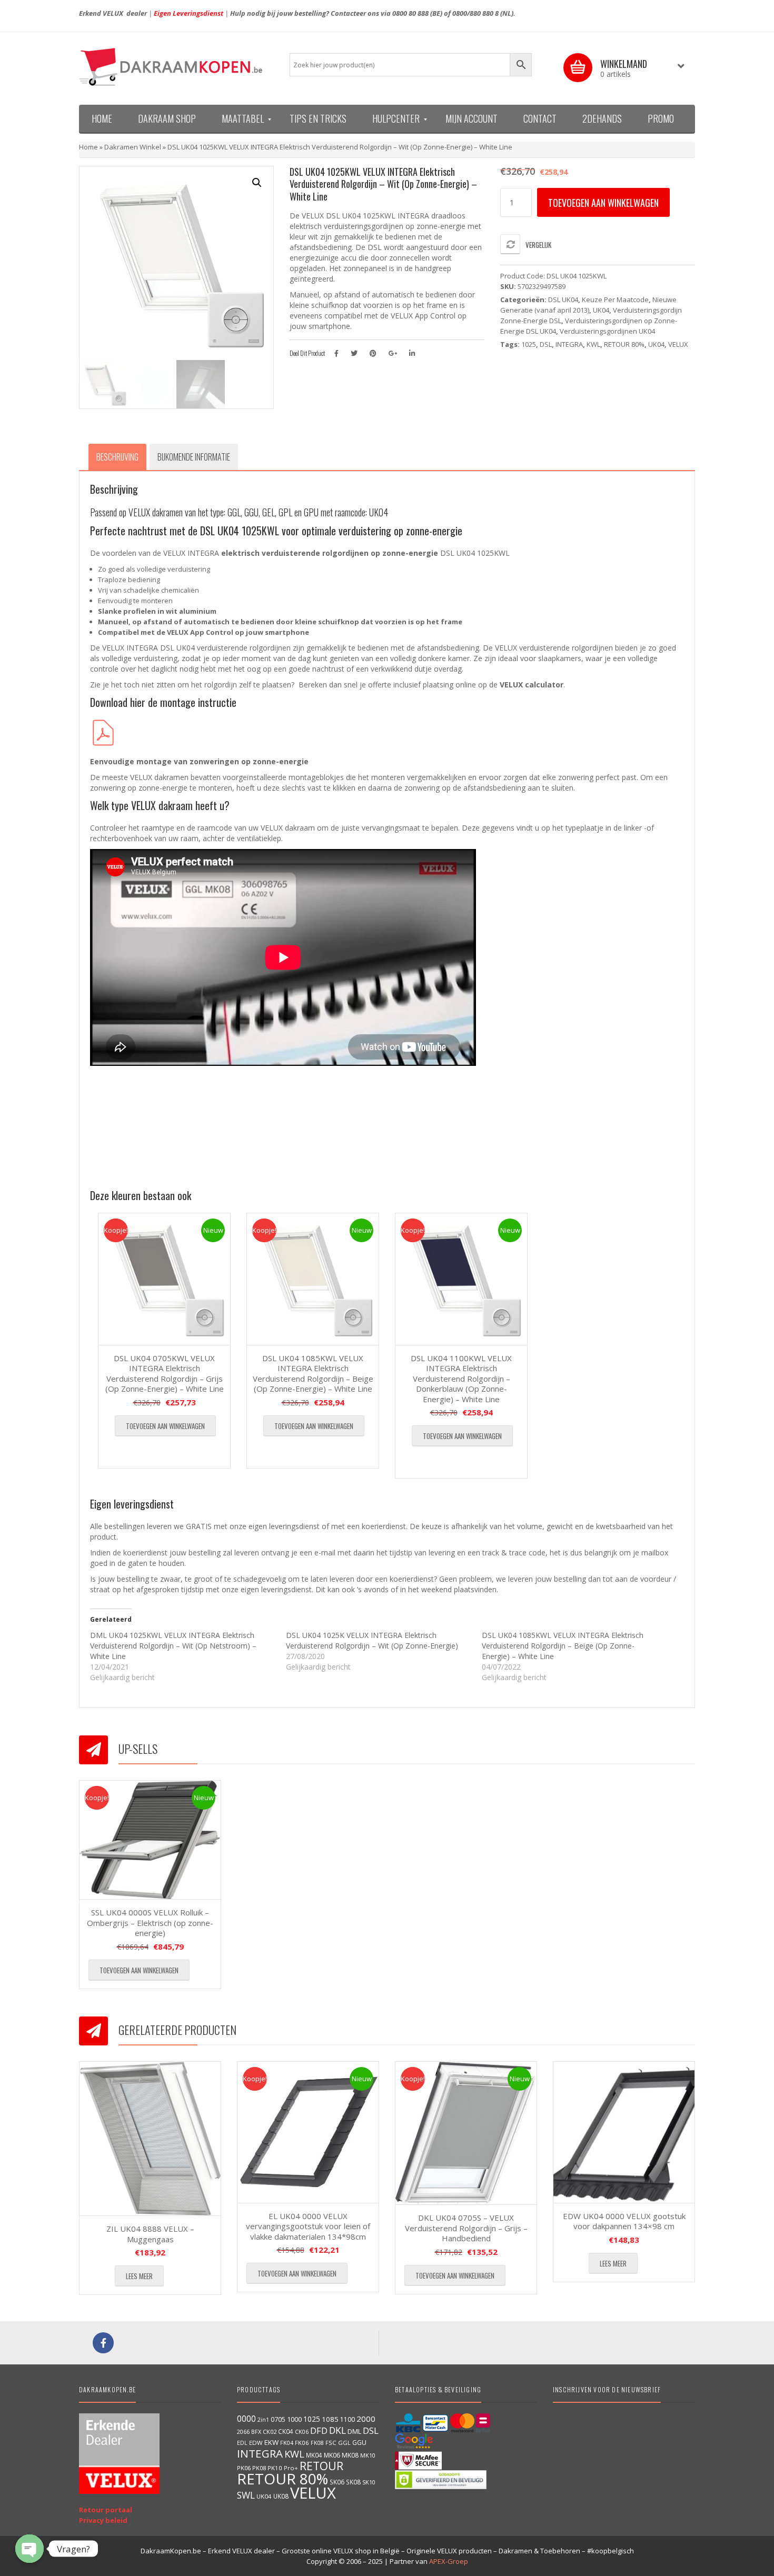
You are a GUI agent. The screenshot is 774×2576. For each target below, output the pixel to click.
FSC (331, 2443)
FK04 (287, 2443)
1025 (529, 344)
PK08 (259, 2468)
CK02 (270, 2432)
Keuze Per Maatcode (615, 299)
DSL (546, 344)
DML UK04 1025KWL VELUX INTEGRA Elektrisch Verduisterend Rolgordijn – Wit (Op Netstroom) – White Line (173, 1646)
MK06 (332, 2455)
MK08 (350, 2455)
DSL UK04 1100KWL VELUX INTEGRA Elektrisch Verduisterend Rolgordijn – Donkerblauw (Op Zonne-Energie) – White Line (461, 1379)
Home (88, 147)
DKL (338, 2430)
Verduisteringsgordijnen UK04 (607, 331)
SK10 (369, 2482)
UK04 (601, 310)
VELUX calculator (532, 685)
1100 (348, 2419)
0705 (278, 2419)
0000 (246, 2419)
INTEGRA (569, 344)
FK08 (317, 2443)
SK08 (353, 2482)
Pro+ (291, 2468)
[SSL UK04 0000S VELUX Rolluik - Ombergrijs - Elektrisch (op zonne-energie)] (150, 1840)
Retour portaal (106, 2510)
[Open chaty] (29, 2549)
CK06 (302, 2432)
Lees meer (139, 2276)
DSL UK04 (563, 299)
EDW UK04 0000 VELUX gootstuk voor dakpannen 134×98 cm (624, 2221)
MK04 (314, 2455)
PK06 (244, 2468)
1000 (294, 2419)
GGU (359, 2442)
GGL (344, 2443)
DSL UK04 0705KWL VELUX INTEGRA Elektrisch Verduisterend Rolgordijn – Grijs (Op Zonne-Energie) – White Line (165, 1374)
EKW (271, 2442)
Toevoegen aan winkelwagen (603, 203)
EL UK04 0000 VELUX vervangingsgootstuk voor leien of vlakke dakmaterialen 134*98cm (308, 2226)
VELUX (678, 344)
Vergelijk (538, 245)
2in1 (263, 2420)
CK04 (286, 2431)
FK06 (302, 2443)
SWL (246, 2495)
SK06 (337, 2482)
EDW (256, 2443)
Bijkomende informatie (194, 457)
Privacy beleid (103, 2520)
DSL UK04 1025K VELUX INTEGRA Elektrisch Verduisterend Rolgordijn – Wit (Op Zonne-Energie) (372, 1640)
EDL (242, 2443)
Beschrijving (117, 457)
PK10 (275, 2468)
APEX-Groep (449, 2561)
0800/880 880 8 (475, 13)
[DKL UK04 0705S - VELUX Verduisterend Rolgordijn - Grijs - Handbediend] (466, 2133)
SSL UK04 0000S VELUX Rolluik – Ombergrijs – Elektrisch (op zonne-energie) (150, 1923)
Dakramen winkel (133, 147)
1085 (330, 2419)
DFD (319, 2430)
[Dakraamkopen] (176, 67)
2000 (366, 2419)
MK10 (368, 2455)
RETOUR (321, 2466)
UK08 (281, 2496)
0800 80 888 (410, 13)
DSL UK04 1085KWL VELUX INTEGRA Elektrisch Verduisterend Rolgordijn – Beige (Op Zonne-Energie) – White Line (313, 1374)
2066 (243, 2432)
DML (354, 2431)
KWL (593, 344)
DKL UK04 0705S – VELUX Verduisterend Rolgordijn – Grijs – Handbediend (466, 2228)
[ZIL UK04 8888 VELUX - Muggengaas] (150, 2139)
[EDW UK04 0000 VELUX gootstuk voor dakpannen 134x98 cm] (624, 2132)
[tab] (117, 457)
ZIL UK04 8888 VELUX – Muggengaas (150, 2234)
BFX (256, 2432)
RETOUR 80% (624, 344)
